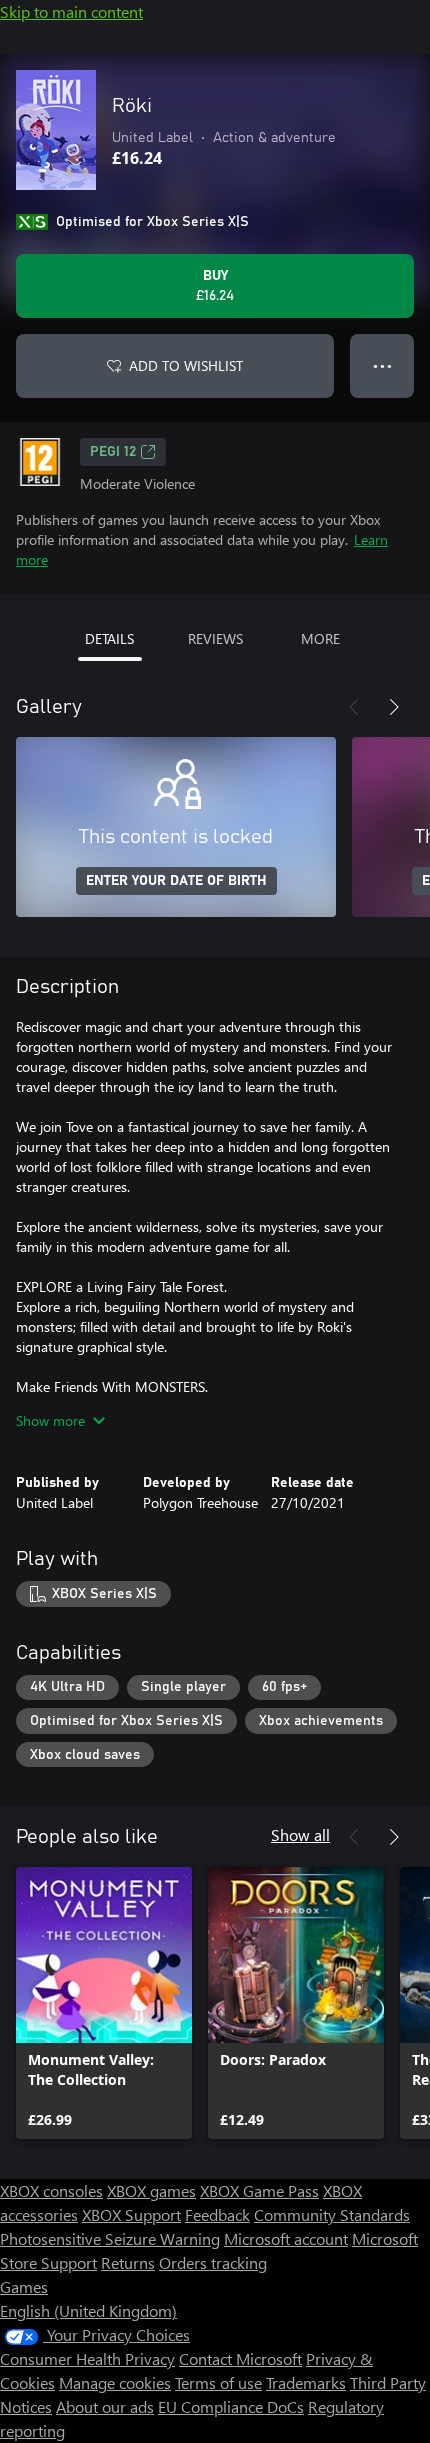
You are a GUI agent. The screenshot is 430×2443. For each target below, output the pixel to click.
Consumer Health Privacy (87, 2358)
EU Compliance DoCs (231, 2406)
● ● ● (382, 365)
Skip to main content (71, 11)
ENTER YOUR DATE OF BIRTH (176, 881)
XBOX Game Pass (259, 2190)
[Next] (394, 707)
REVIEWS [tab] (215, 638)
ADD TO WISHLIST (186, 365)
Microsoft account (286, 2238)
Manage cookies (115, 2382)
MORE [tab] (320, 638)
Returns (128, 2262)
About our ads (105, 2406)
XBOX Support (131, 2214)
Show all (300, 1834)
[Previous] (354, 707)
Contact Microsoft (240, 2358)
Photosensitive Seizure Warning (110, 2238)
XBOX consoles (51, 2190)
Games (24, 2286)
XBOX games (151, 2190)
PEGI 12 (113, 452)
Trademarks (306, 2382)
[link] (104, 2003)
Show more (50, 1420)
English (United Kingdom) (88, 2310)
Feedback (217, 2214)
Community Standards (332, 2214)
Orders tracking (213, 2262)
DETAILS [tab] (109, 638)
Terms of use (218, 2382)
